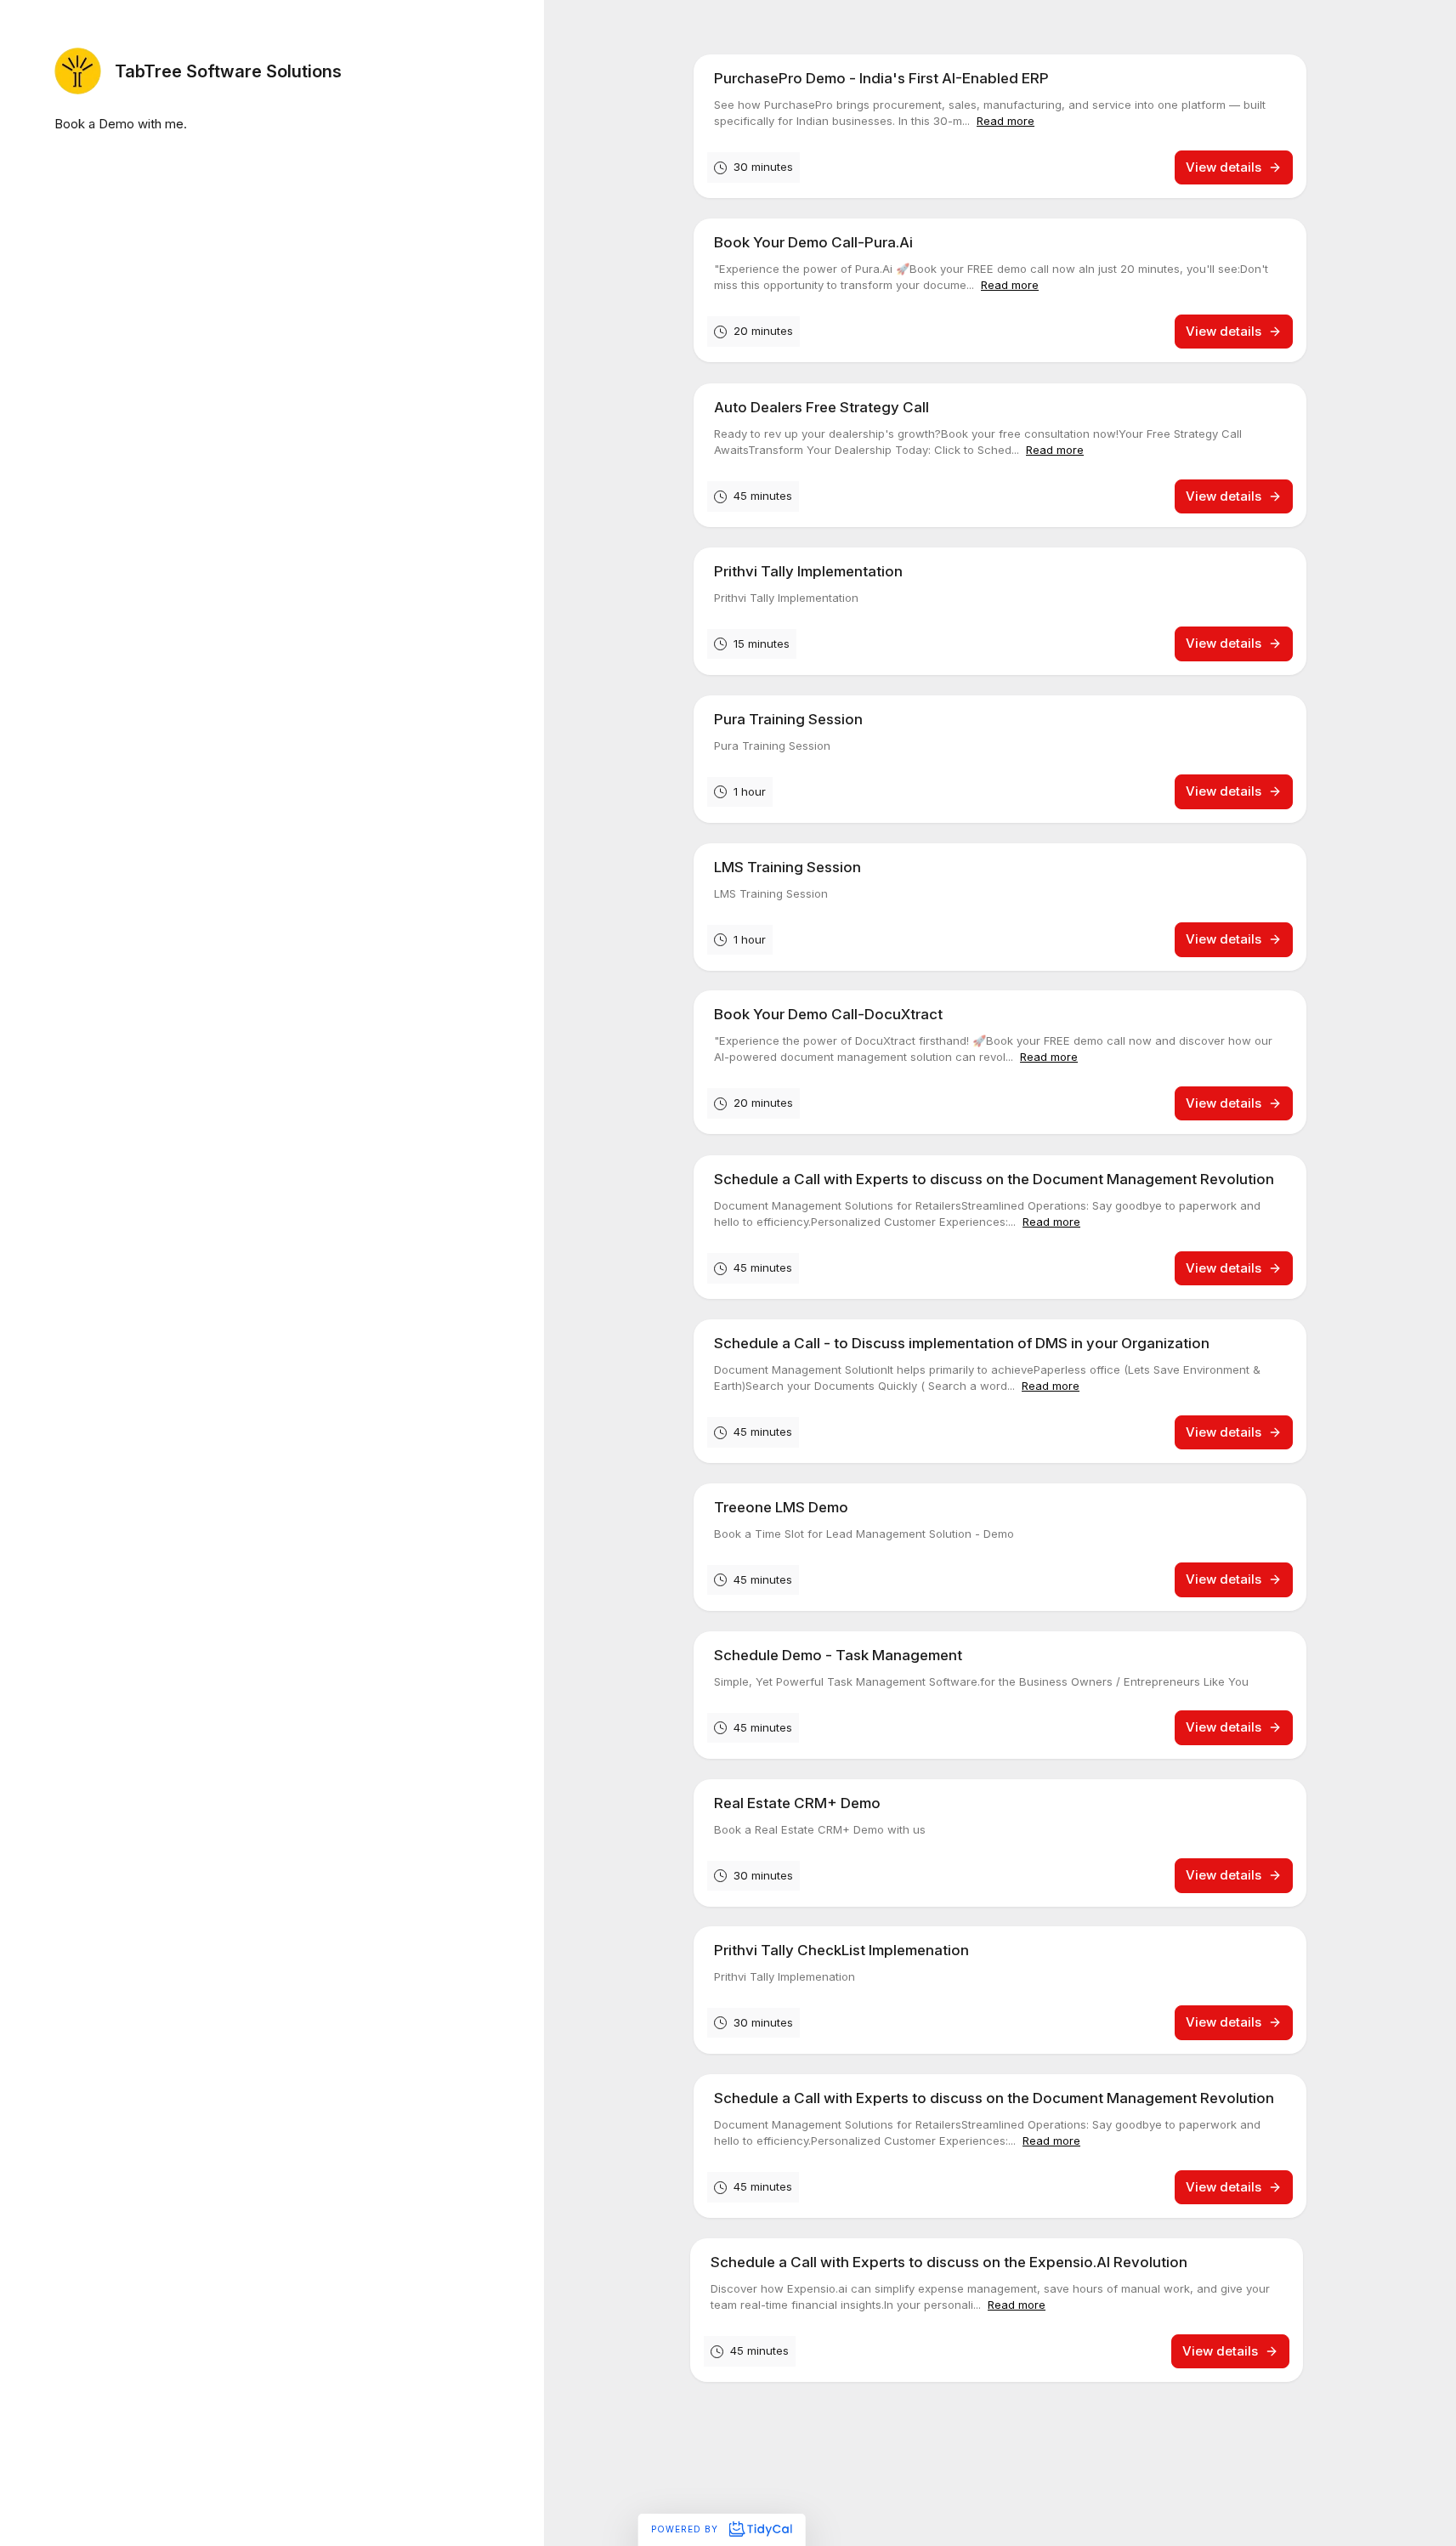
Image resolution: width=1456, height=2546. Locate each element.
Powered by (686, 2529)
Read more (1006, 121)
